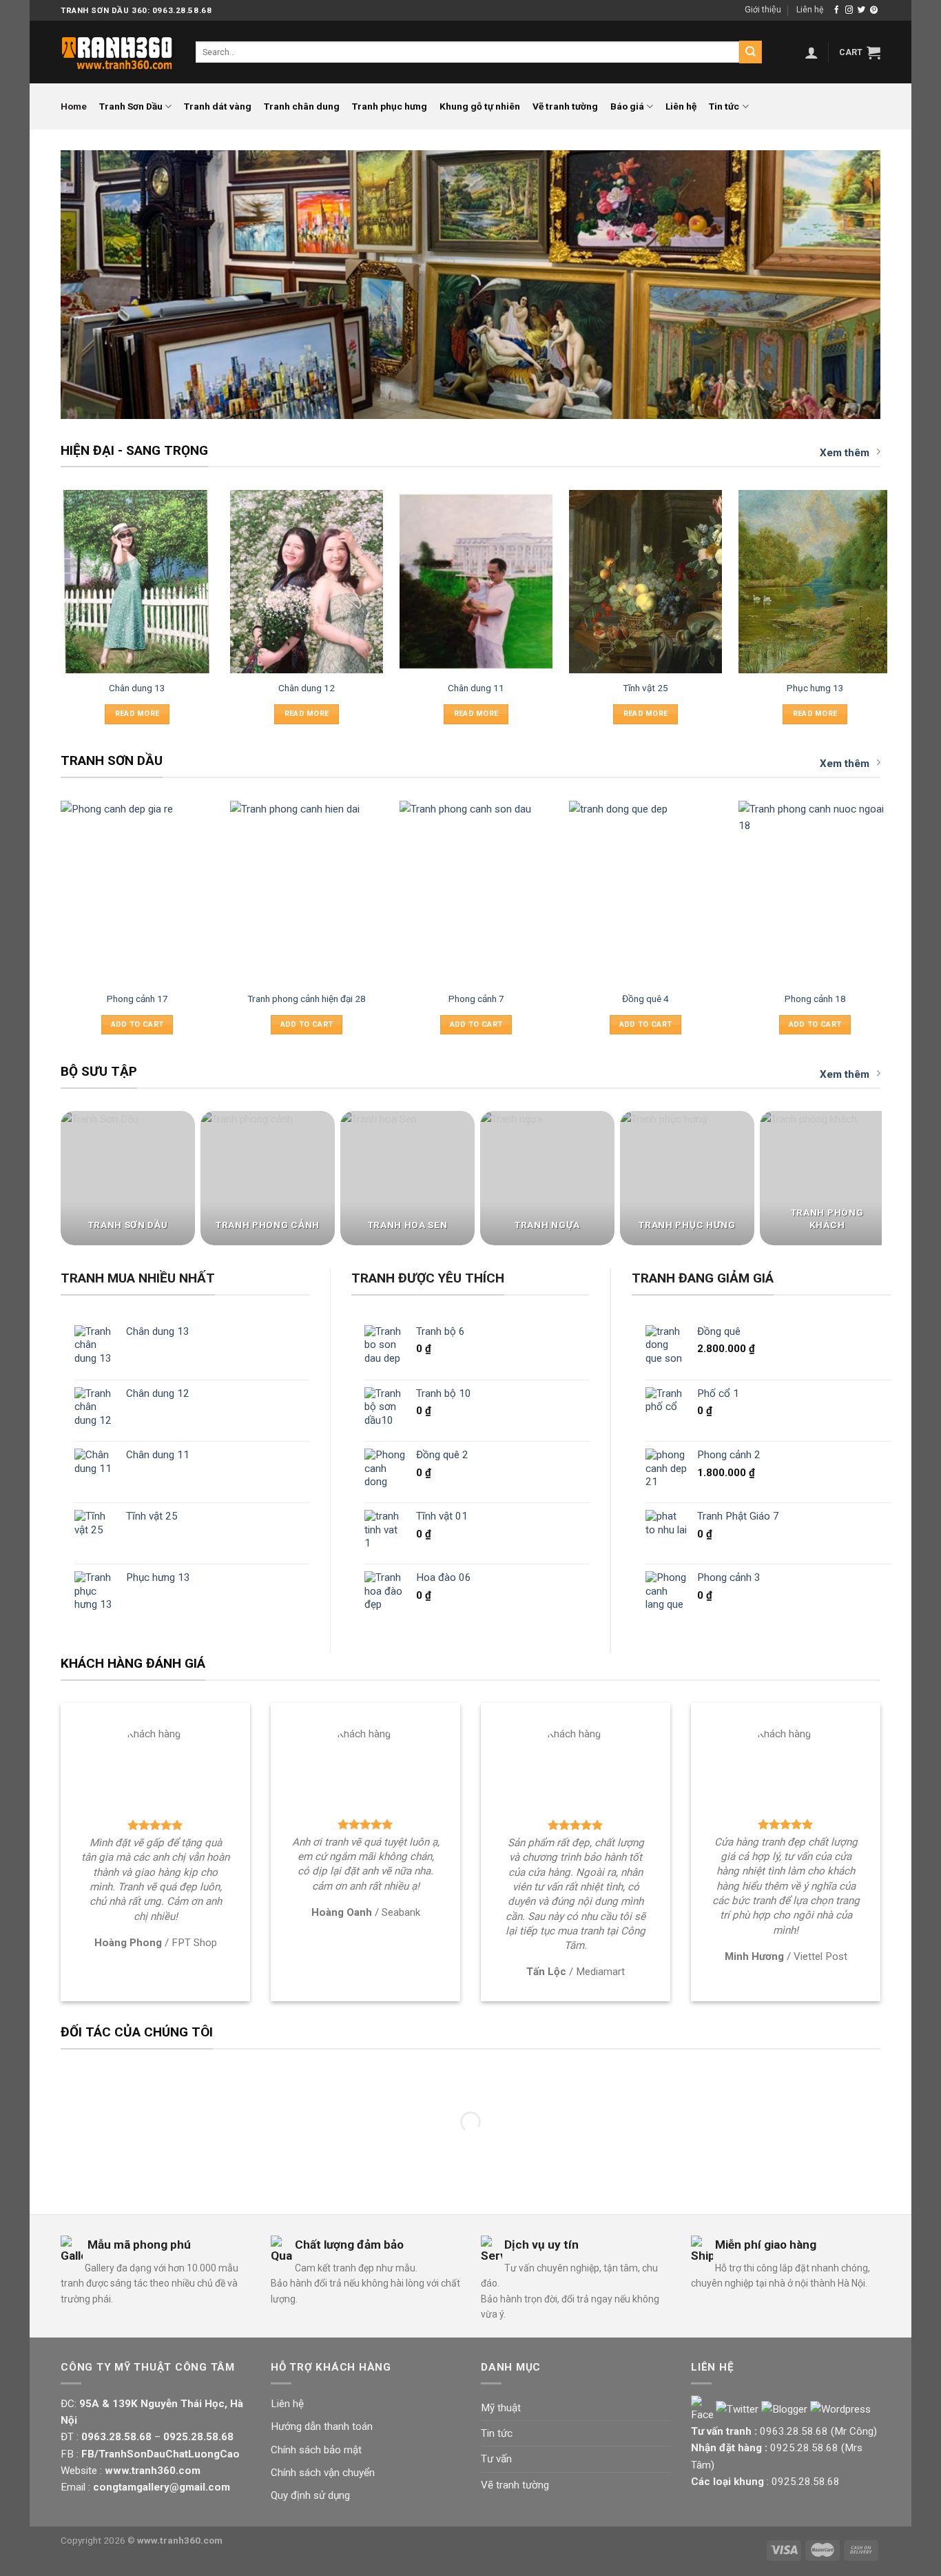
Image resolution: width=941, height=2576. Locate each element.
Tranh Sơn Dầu (131, 106)
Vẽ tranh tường (565, 106)
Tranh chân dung (302, 106)
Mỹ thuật (501, 2408)
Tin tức (724, 106)
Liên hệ (810, 10)
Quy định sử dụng (310, 2495)
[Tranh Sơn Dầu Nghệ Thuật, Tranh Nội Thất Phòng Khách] (118, 52)
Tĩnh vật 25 (645, 688)
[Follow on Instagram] (849, 10)
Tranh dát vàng (218, 106)
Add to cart (137, 1024)
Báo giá (627, 106)
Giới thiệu (763, 10)
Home (74, 106)
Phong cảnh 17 (137, 999)
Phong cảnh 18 (815, 999)
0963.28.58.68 (794, 2431)
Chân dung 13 (137, 688)
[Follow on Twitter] (861, 10)
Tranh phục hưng (390, 106)
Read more (137, 714)
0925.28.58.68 (804, 2448)
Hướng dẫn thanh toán (322, 2426)
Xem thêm (845, 453)
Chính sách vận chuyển (323, 2473)
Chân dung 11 (476, 688)
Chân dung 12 (307, 688)
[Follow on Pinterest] (874, 10)
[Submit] (750, 52)
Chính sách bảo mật (316, 2450)
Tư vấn (496, 2459)
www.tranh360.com (180, 2540)
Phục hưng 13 (815, 688)
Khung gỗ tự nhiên (480, 106)
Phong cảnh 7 (476, 999)
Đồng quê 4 (645, 999)
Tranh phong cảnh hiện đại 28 (307, 999)
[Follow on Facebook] (837, 10)
